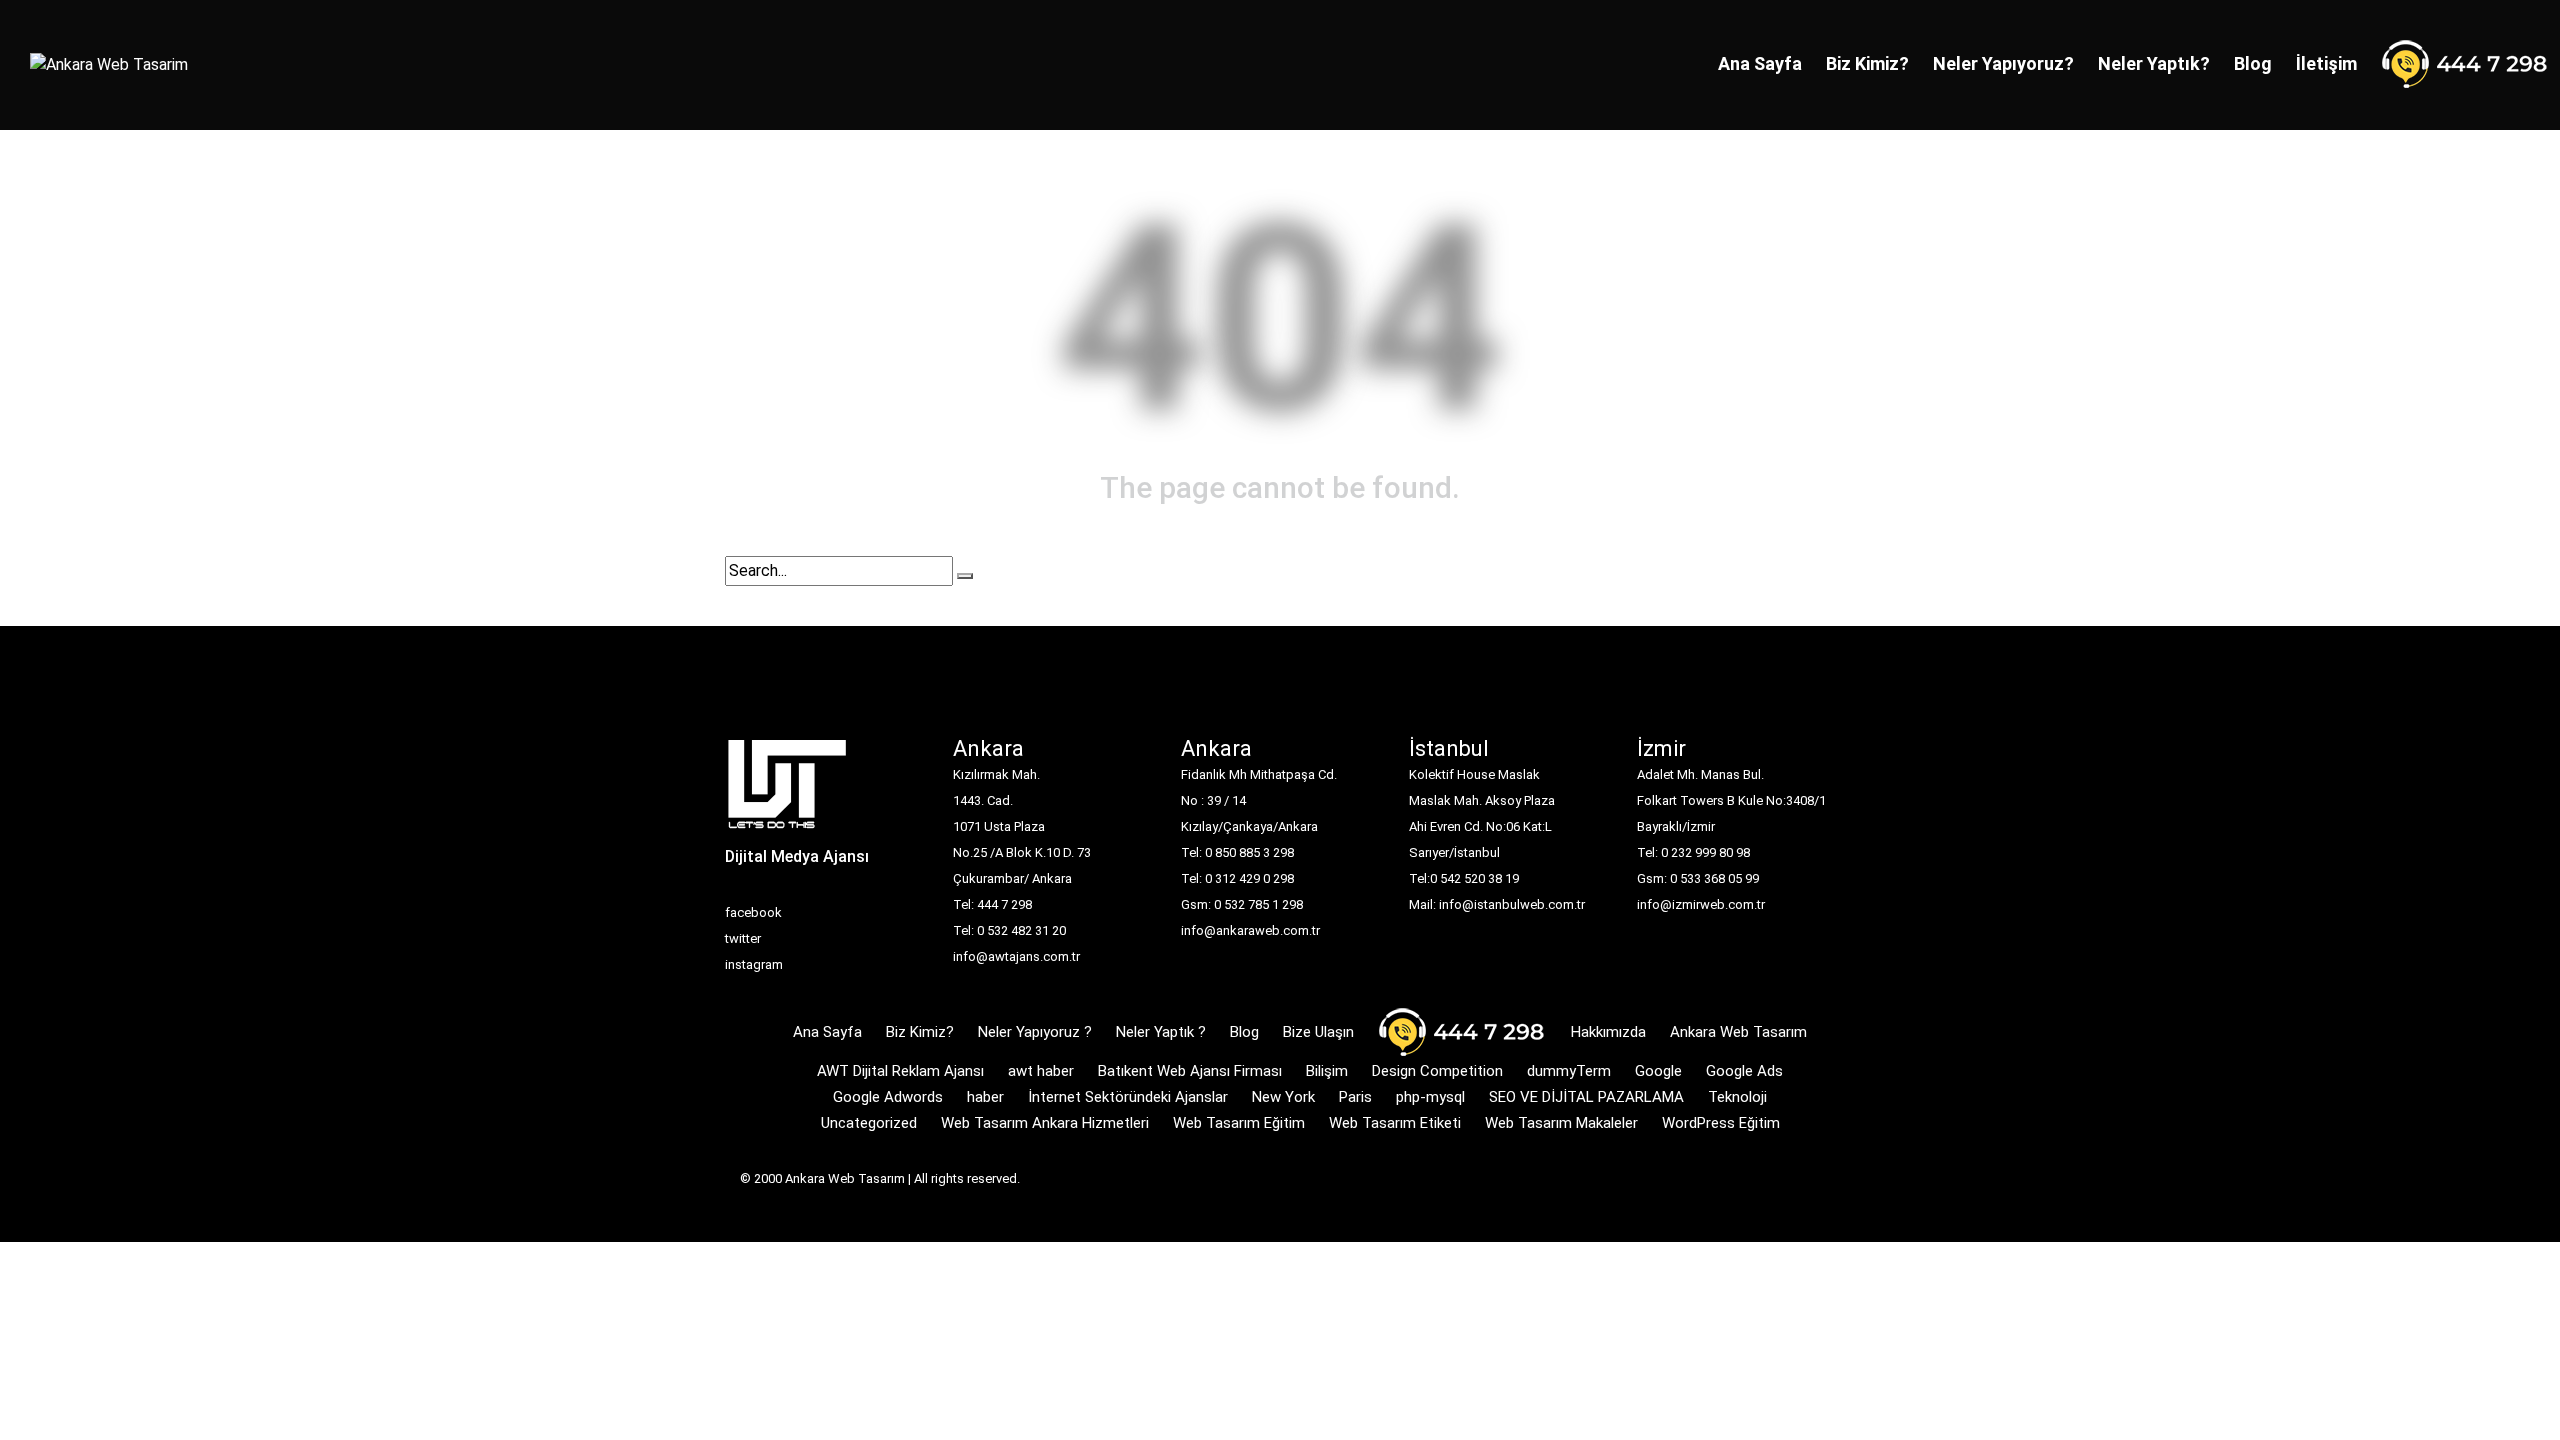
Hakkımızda (1608, 1032)
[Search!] (965, 576)
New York (1283, 1097)
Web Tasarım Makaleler (1561, 1123)
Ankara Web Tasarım (1738, 1032)
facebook (753, 912)
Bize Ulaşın (1318, 1032)
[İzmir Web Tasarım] (787, 790)
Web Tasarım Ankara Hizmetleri (1045, 1123)
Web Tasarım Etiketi (1395, 1123)
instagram (754, 964)
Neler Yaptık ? (1161, 1032)
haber (985, 1097)
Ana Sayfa (1760, 63)
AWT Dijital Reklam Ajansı (900, 1071)
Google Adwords (888, 1097)
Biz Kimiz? (1867, 63)
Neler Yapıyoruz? (2003, 63)
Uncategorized (869, 1123)
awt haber (1041, 1071)
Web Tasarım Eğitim (1239, 1123)
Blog (2253, 63)
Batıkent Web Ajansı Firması (1190, 1071)
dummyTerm (1569, 1071)
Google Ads (1744, 1071)
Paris (1355, 1097)
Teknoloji (1737, 1097)
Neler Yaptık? (2154, 63)
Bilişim (1327, 1071)
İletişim (2326, 63)
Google (1658, 1071)
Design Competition (1437, 1071)
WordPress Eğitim (1721, 1123)
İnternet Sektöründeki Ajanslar (1128, 1097)
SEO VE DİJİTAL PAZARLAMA (1586, 1097)
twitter (743, 938)
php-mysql (1430, 1097)
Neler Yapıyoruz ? (1035, 1032)
